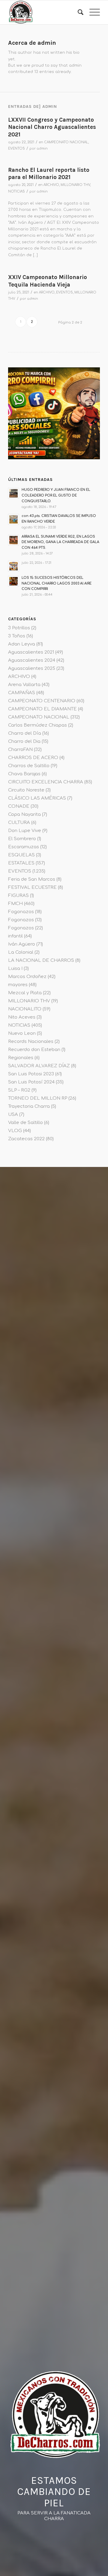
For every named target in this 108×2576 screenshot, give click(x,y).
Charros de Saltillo (29, 766)
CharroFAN (20, 750)
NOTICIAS (16, 191)
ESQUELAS (21, 855)
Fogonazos (21, 912)
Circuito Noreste (26, 790)
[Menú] (92, 12)
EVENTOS (16, 149)
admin (42, 149)
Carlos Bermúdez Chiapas (37, 725)
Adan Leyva (22, 644)
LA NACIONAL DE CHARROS (41, 960)
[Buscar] (78, 12)
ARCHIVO (51, 185)
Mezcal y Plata (25, 993)
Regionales (21, 1058)
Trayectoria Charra (29, 1106)
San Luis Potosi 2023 (31, 1074)
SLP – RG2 (19, 1090)
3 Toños (17, 636)
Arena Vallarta (24, 685)
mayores (18, 985)
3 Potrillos (19, 628)
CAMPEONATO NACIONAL (66, 142)
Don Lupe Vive (25, 831)
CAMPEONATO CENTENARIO (42, 701)
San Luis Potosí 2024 (31, 1082)
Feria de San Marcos (32, 879)
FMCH (15, 904)
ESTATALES (21, 863)
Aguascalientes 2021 (31, 652)
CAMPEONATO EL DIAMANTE (42, 709)
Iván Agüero (22, 944)
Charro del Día (25, 733)
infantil (15, 936)
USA (13, 1115)
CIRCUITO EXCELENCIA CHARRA (46, 782)
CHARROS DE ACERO (33, 758)
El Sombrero (22, 839)
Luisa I (15, 969)
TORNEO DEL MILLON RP (38, 1098)
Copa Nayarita (24, 814)
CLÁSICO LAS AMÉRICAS (37, 798)
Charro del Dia (24, 741)
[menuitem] (78, 12)
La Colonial (21, 952)
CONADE (19, 806)
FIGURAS (18, 896)
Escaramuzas (24, 847)
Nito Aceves (22, 1017)
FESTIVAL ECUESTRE (32, 887)
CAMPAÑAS (22, 693)
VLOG (15, 1131)
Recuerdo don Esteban (34, 1050)
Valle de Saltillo (25, 1123)
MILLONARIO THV (75, 185)
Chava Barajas (24, 774)
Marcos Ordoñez (27, 977)
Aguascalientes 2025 (32, 668)
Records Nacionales (31, 1042)
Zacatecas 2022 (26, 1139)
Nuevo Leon (22, 1033)
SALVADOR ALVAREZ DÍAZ (39, 1066)
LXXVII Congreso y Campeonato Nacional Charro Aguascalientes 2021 (52, 127)
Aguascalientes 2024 (32, 660)
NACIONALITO (25, 1009)
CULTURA (19, 823)
